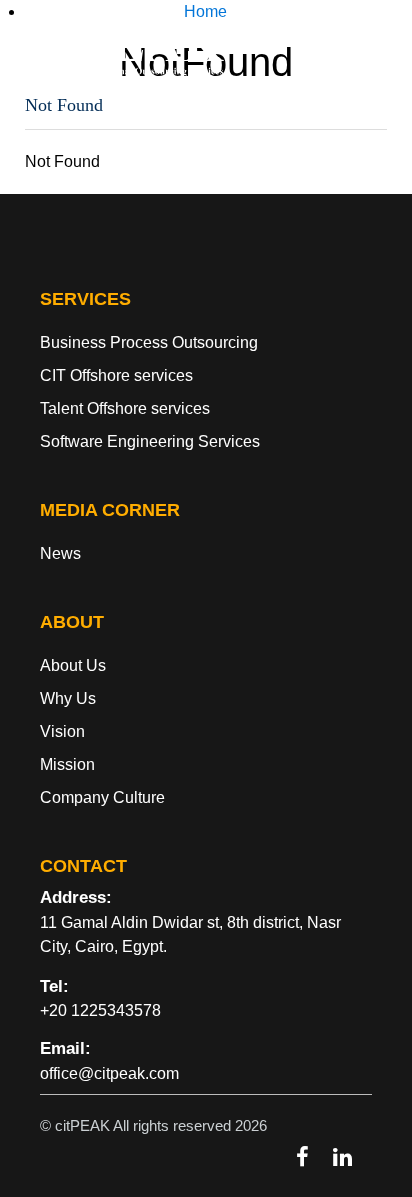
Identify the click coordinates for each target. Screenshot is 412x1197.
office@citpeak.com (109, 1073)
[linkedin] (342, 1157)
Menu (205, 35)
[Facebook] (302, 1157)
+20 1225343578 (100, 1010)
